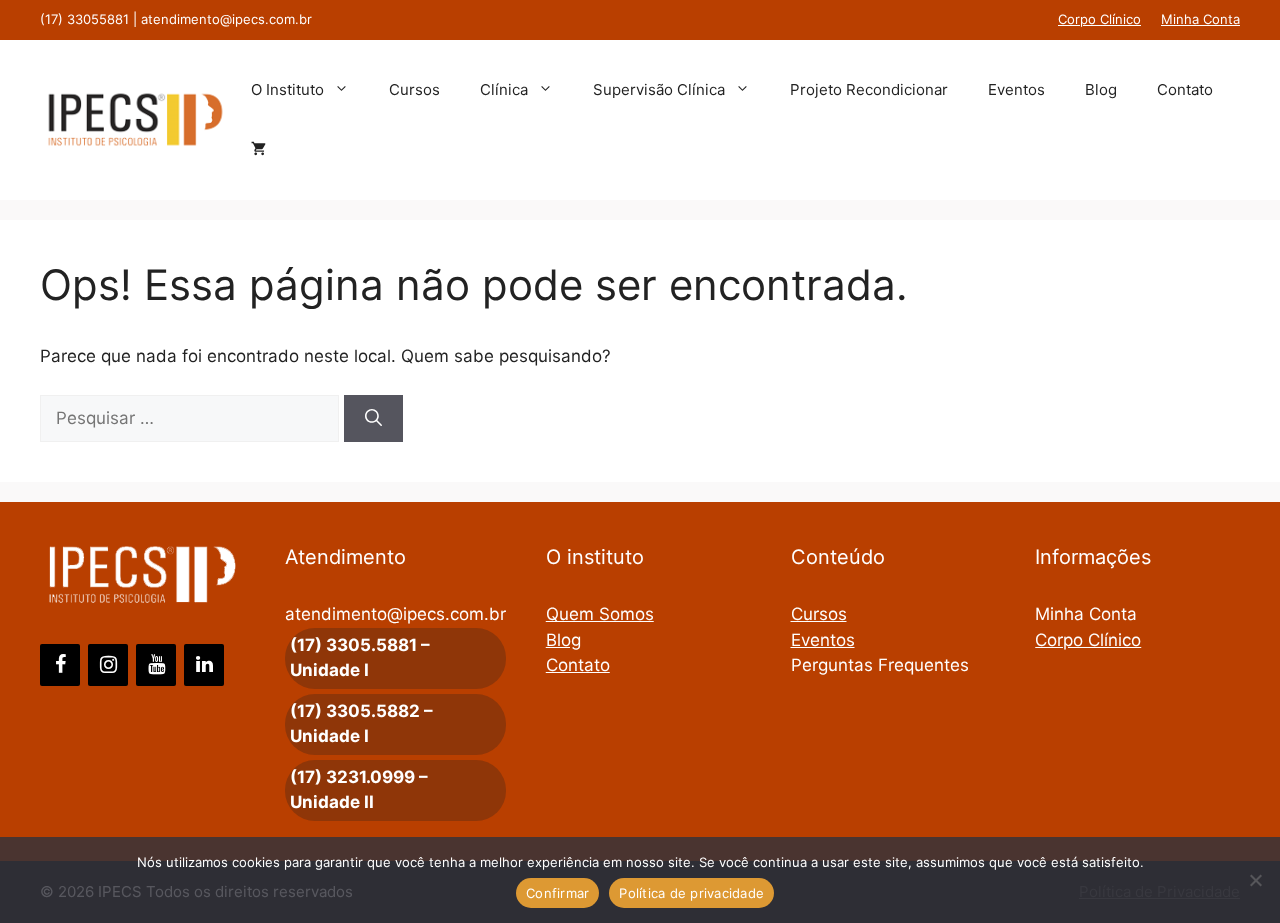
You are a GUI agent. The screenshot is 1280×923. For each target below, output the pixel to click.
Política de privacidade (691, 893)
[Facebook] (60, 665)
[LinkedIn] (204, 665)
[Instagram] (108, 665)
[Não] (1255, 880)
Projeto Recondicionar (869, 89)
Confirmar (557, 893)
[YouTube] (156, 665)
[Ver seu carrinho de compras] (258, 150)
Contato (1185, 89)
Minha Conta (1200, 19)
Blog (1101, 89)
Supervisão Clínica (659, 89)
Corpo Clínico (1099, 19)
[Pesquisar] (373, 419)
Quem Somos (600, 614)
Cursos (414, 89)
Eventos (1016, 89)
